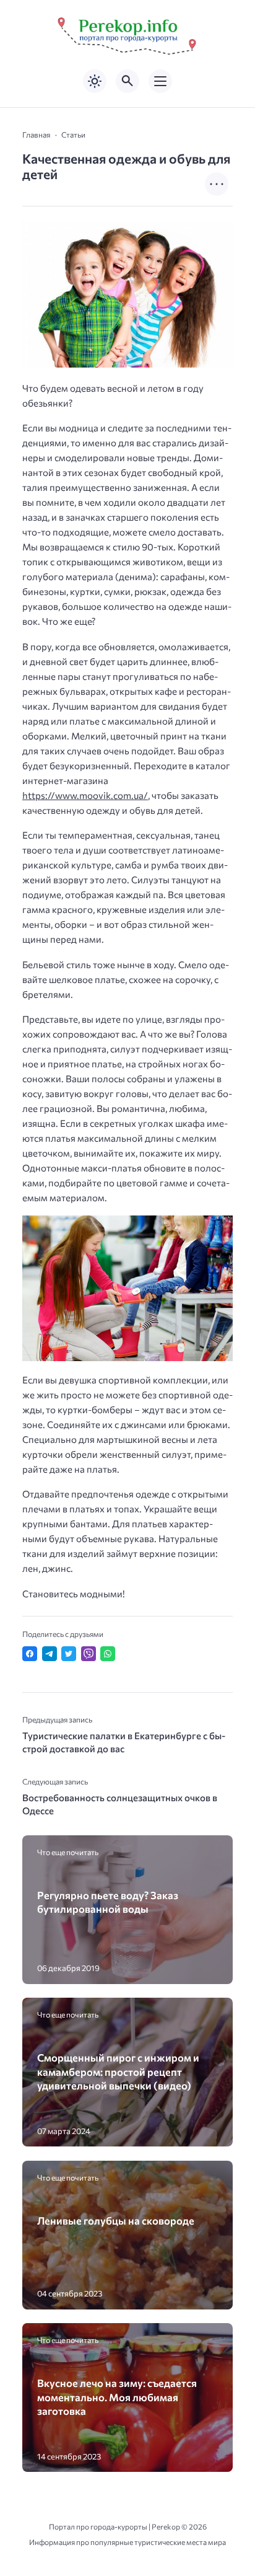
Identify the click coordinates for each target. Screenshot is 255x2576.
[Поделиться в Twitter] (69, 1654)
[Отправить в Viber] (89, 1654)
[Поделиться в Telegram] (50, 1654)
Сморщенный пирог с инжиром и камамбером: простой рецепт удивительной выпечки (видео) (118, 2071)
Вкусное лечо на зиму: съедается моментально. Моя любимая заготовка (117, 2397)
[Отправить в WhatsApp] (108, 1654)
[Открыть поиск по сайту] (127, 81)
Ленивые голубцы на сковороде (116, 2220)
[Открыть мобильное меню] (160, 81)
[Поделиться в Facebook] (30, 1654)
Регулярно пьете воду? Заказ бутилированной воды (108, 1902)
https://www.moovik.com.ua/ (85, 795)
